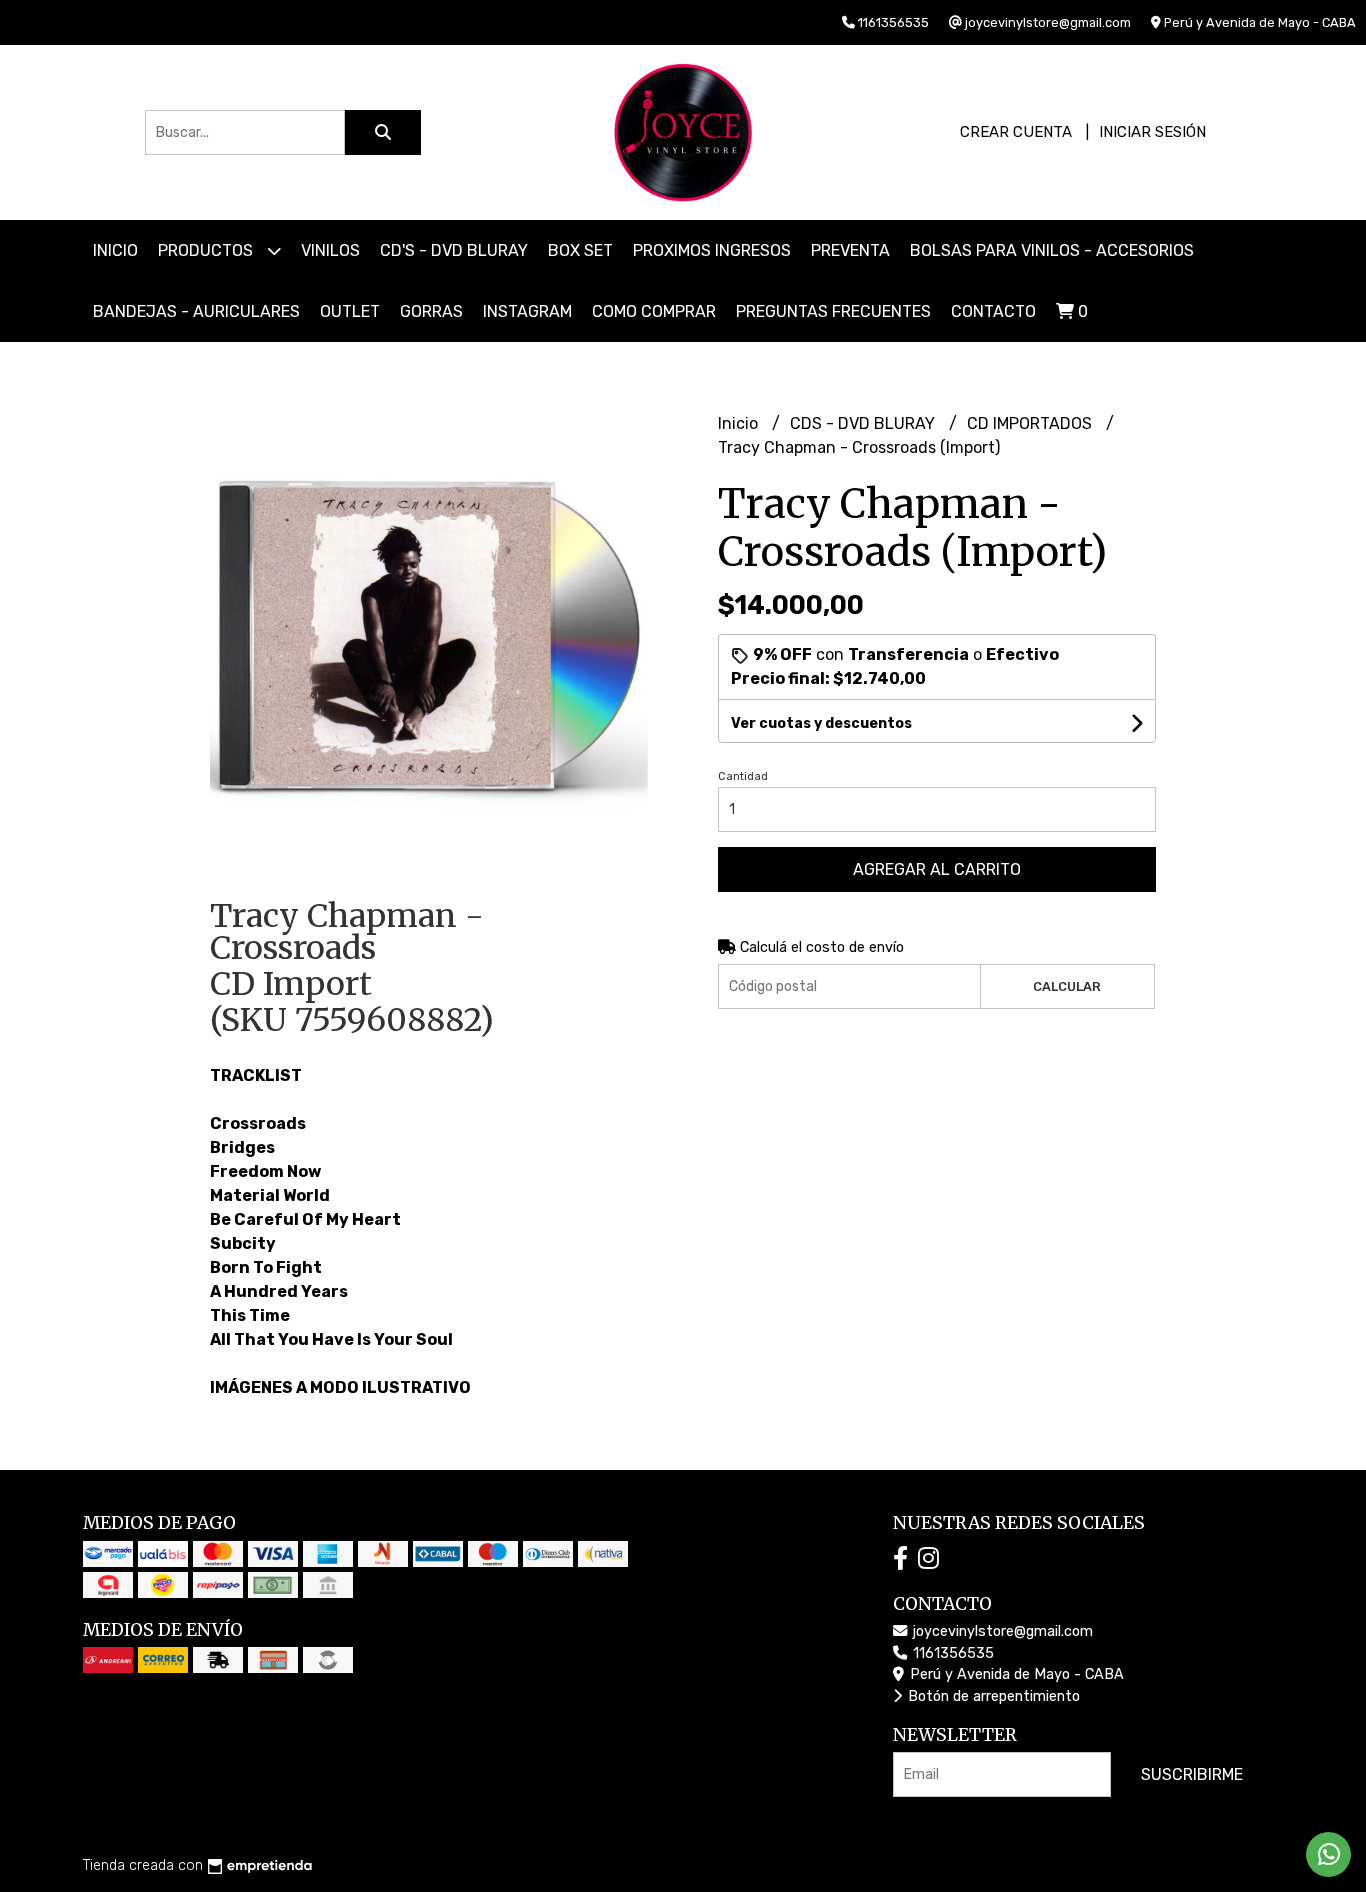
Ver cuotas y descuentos (821, 723)
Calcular (1067, 986)
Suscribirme (1192, 1774)
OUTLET (350, 311)
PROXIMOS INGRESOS (712, 250)
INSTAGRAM (527, 311)
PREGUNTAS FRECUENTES (833, 311)
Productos (207, 250)
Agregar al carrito (937, 869)
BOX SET (580, 250)
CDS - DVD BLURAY (864, 423)
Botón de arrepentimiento (992, 1696)
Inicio (115, 250)
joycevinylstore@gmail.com (1001, 1631)
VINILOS (330, 250)
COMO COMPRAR (654, 311)
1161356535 (951, 1653)
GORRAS (431, 311)
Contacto (993, 311)
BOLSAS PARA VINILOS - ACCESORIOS (1052, 250)
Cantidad (743, 776)
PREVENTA (850, 250)
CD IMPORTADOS (1031, 423)
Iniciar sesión (1152, 132)
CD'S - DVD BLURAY (454, 250)
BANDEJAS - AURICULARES (196, 311)
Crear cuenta (1016, 132)
